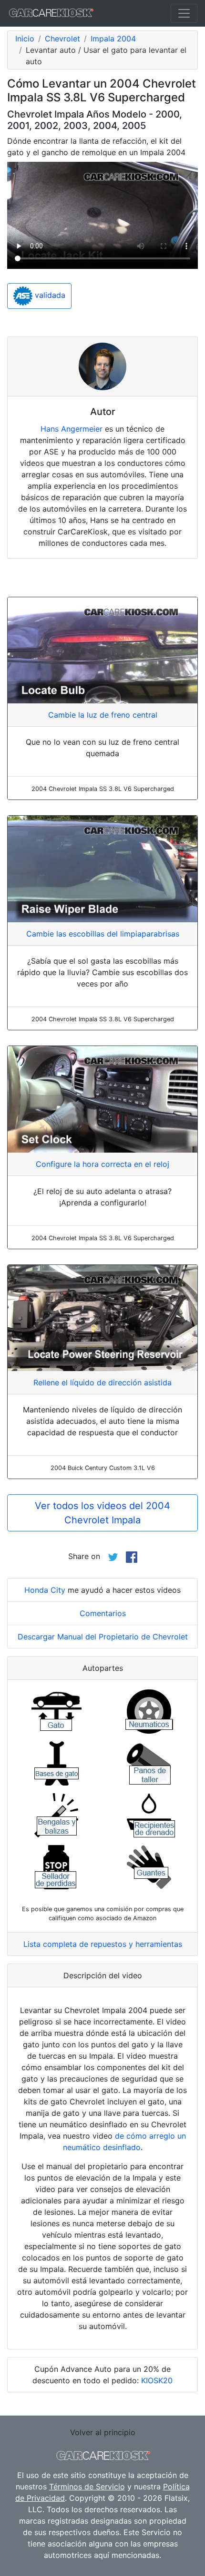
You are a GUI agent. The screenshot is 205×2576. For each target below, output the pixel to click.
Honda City (45, 1590)
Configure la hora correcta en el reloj (102, 1164)
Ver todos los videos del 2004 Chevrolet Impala (102, 1513)
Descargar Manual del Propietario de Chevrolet (103, 1637)
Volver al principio (103, 2432)
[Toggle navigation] (184, 13)
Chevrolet (62, 39)
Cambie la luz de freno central (103, 715)
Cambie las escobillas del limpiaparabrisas (103, 934)
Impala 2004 (113, 39)
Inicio (25, 39)
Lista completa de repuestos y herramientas (103, 1944)
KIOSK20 (157, 2380)
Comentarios (103, 1613)
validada (49, 295)
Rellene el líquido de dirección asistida (102, 1382)
